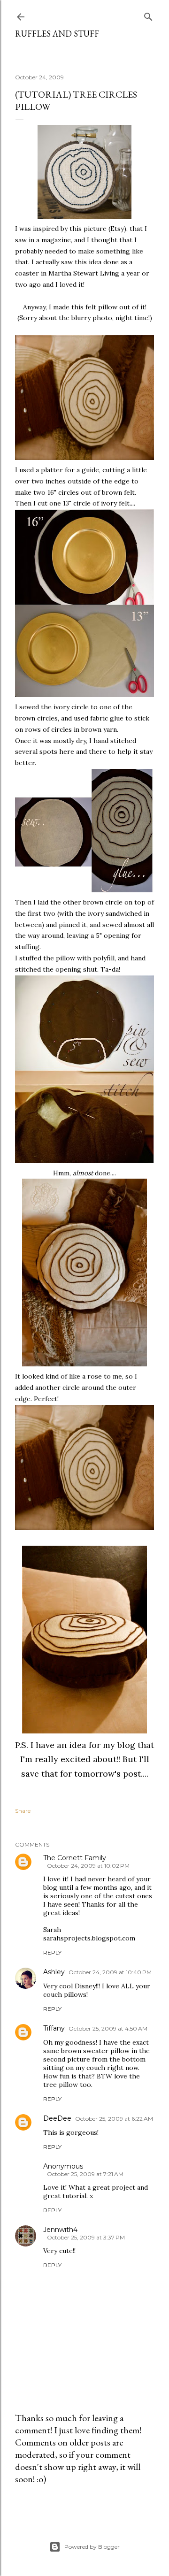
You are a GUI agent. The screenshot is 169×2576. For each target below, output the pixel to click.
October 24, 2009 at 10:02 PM (88, 1866)
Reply (52, 1952)
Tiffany (54, 2028)
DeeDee (57, 2118)
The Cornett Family (75, 1858)
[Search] (148, 15)
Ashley (54, 1972)
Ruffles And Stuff (57, 34)
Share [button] (23, 1811)
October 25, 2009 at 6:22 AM (114, 2119)
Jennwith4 (60, 2230)
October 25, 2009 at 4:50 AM (108, 2028)
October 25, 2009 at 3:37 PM (86, 2237)
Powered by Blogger (92, 2547)
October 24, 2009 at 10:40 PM (110, 1972)
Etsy (117, 229)
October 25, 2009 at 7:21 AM (85, 2174)
